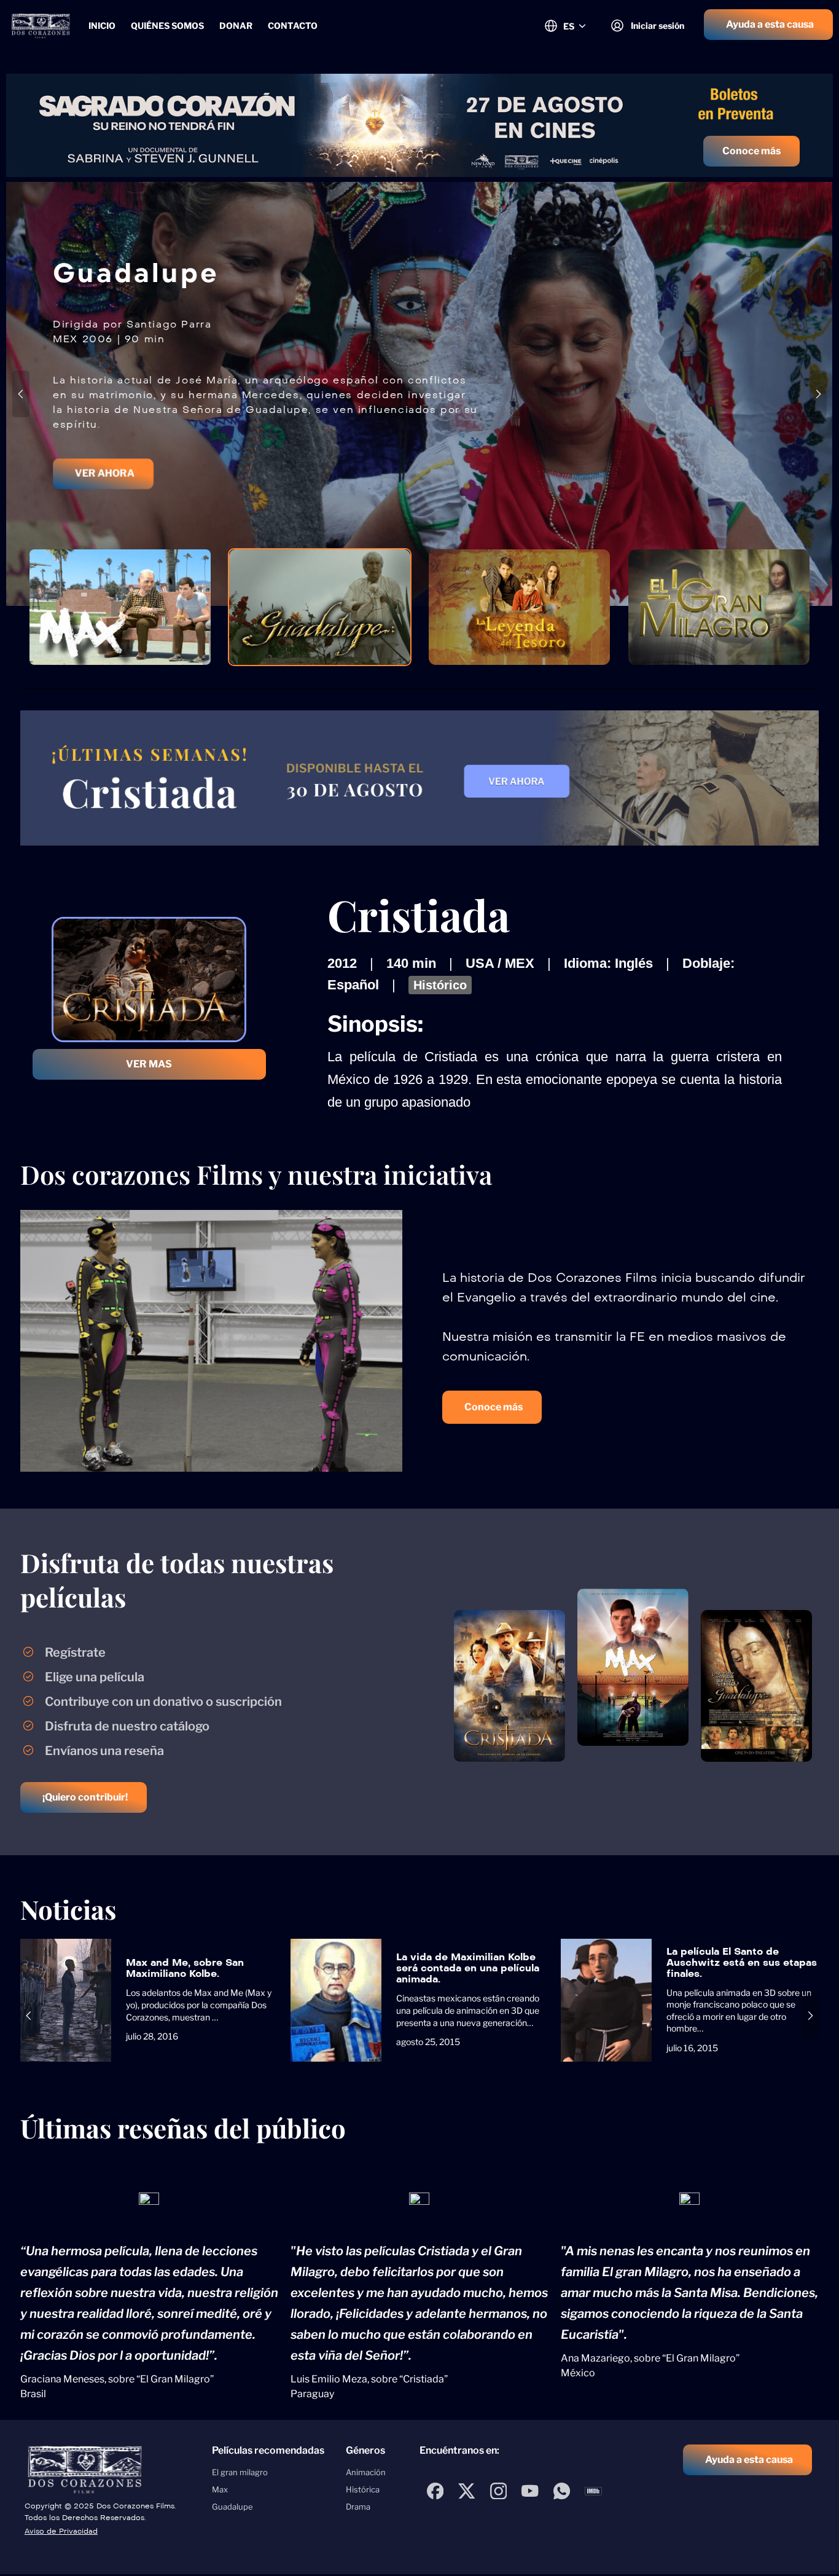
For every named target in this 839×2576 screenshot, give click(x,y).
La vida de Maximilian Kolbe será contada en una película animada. (468, 1968)
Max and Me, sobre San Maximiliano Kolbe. (185, 1968)
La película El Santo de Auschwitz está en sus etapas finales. (742, 1962)
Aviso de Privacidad (61, 2531)
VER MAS (149, 1064)
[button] (768, 25)
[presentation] (21, 394)
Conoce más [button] (751, 151)
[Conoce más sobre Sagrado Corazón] (419, 125)
